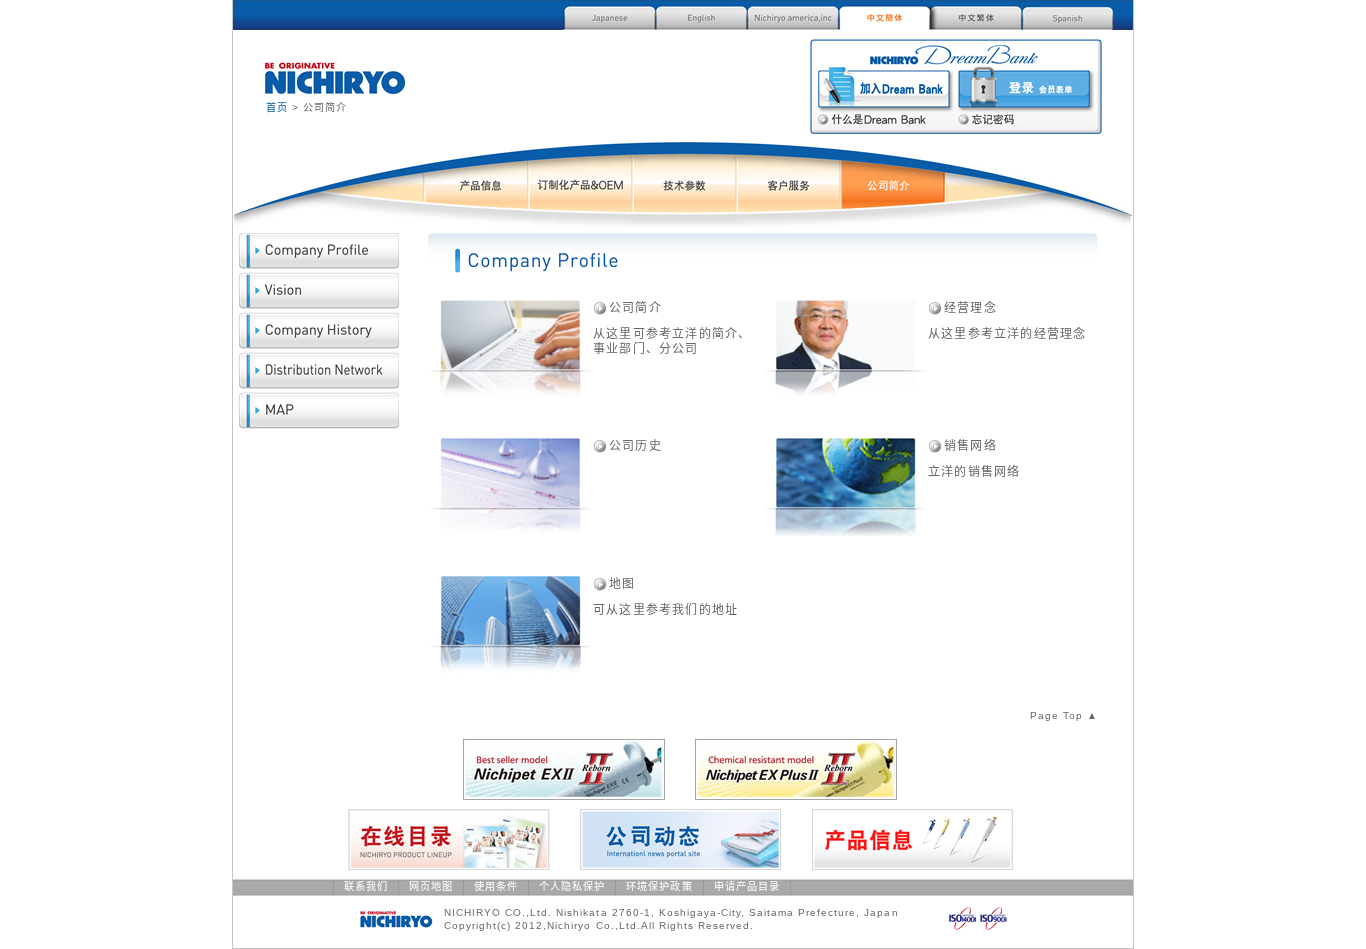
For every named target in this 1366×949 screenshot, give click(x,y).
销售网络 (970, 446)
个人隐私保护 (572, 886)
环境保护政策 (659, 886)
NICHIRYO (335, 78)
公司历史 (635, 446)
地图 (622, 584)
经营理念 (970, 308)
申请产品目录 (747, 886)
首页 (277, 107)
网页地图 (431, 886)
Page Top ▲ (1064, 715)
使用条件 (496, 886)
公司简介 (635, 308)
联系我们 (366, 886)
